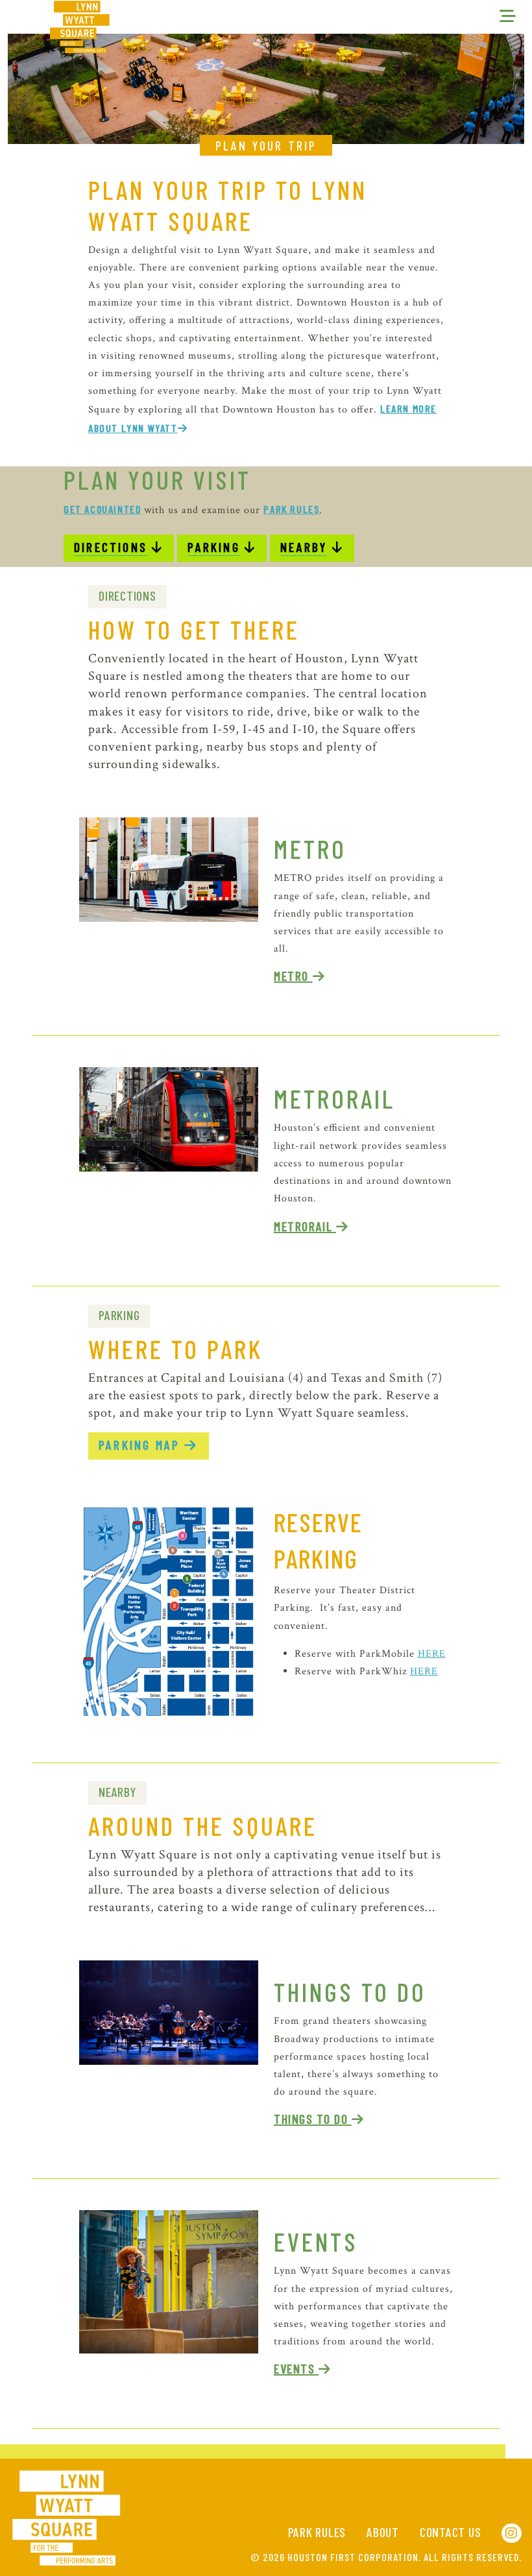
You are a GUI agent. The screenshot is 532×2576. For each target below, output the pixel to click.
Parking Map (141, 1445)
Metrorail (334, 1098)
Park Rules (317, 2532)
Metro (310, 849)
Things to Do (350, 1992)
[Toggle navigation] (508, 17)
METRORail (305, 1226)
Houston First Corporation (353, 2557)
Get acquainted (102, 509)
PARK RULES (291, 509)
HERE (432, 1654)
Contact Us (451, 2532)
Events (316, 2241)
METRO (293, 976)
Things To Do (313, 2119)
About (383, 2532)
